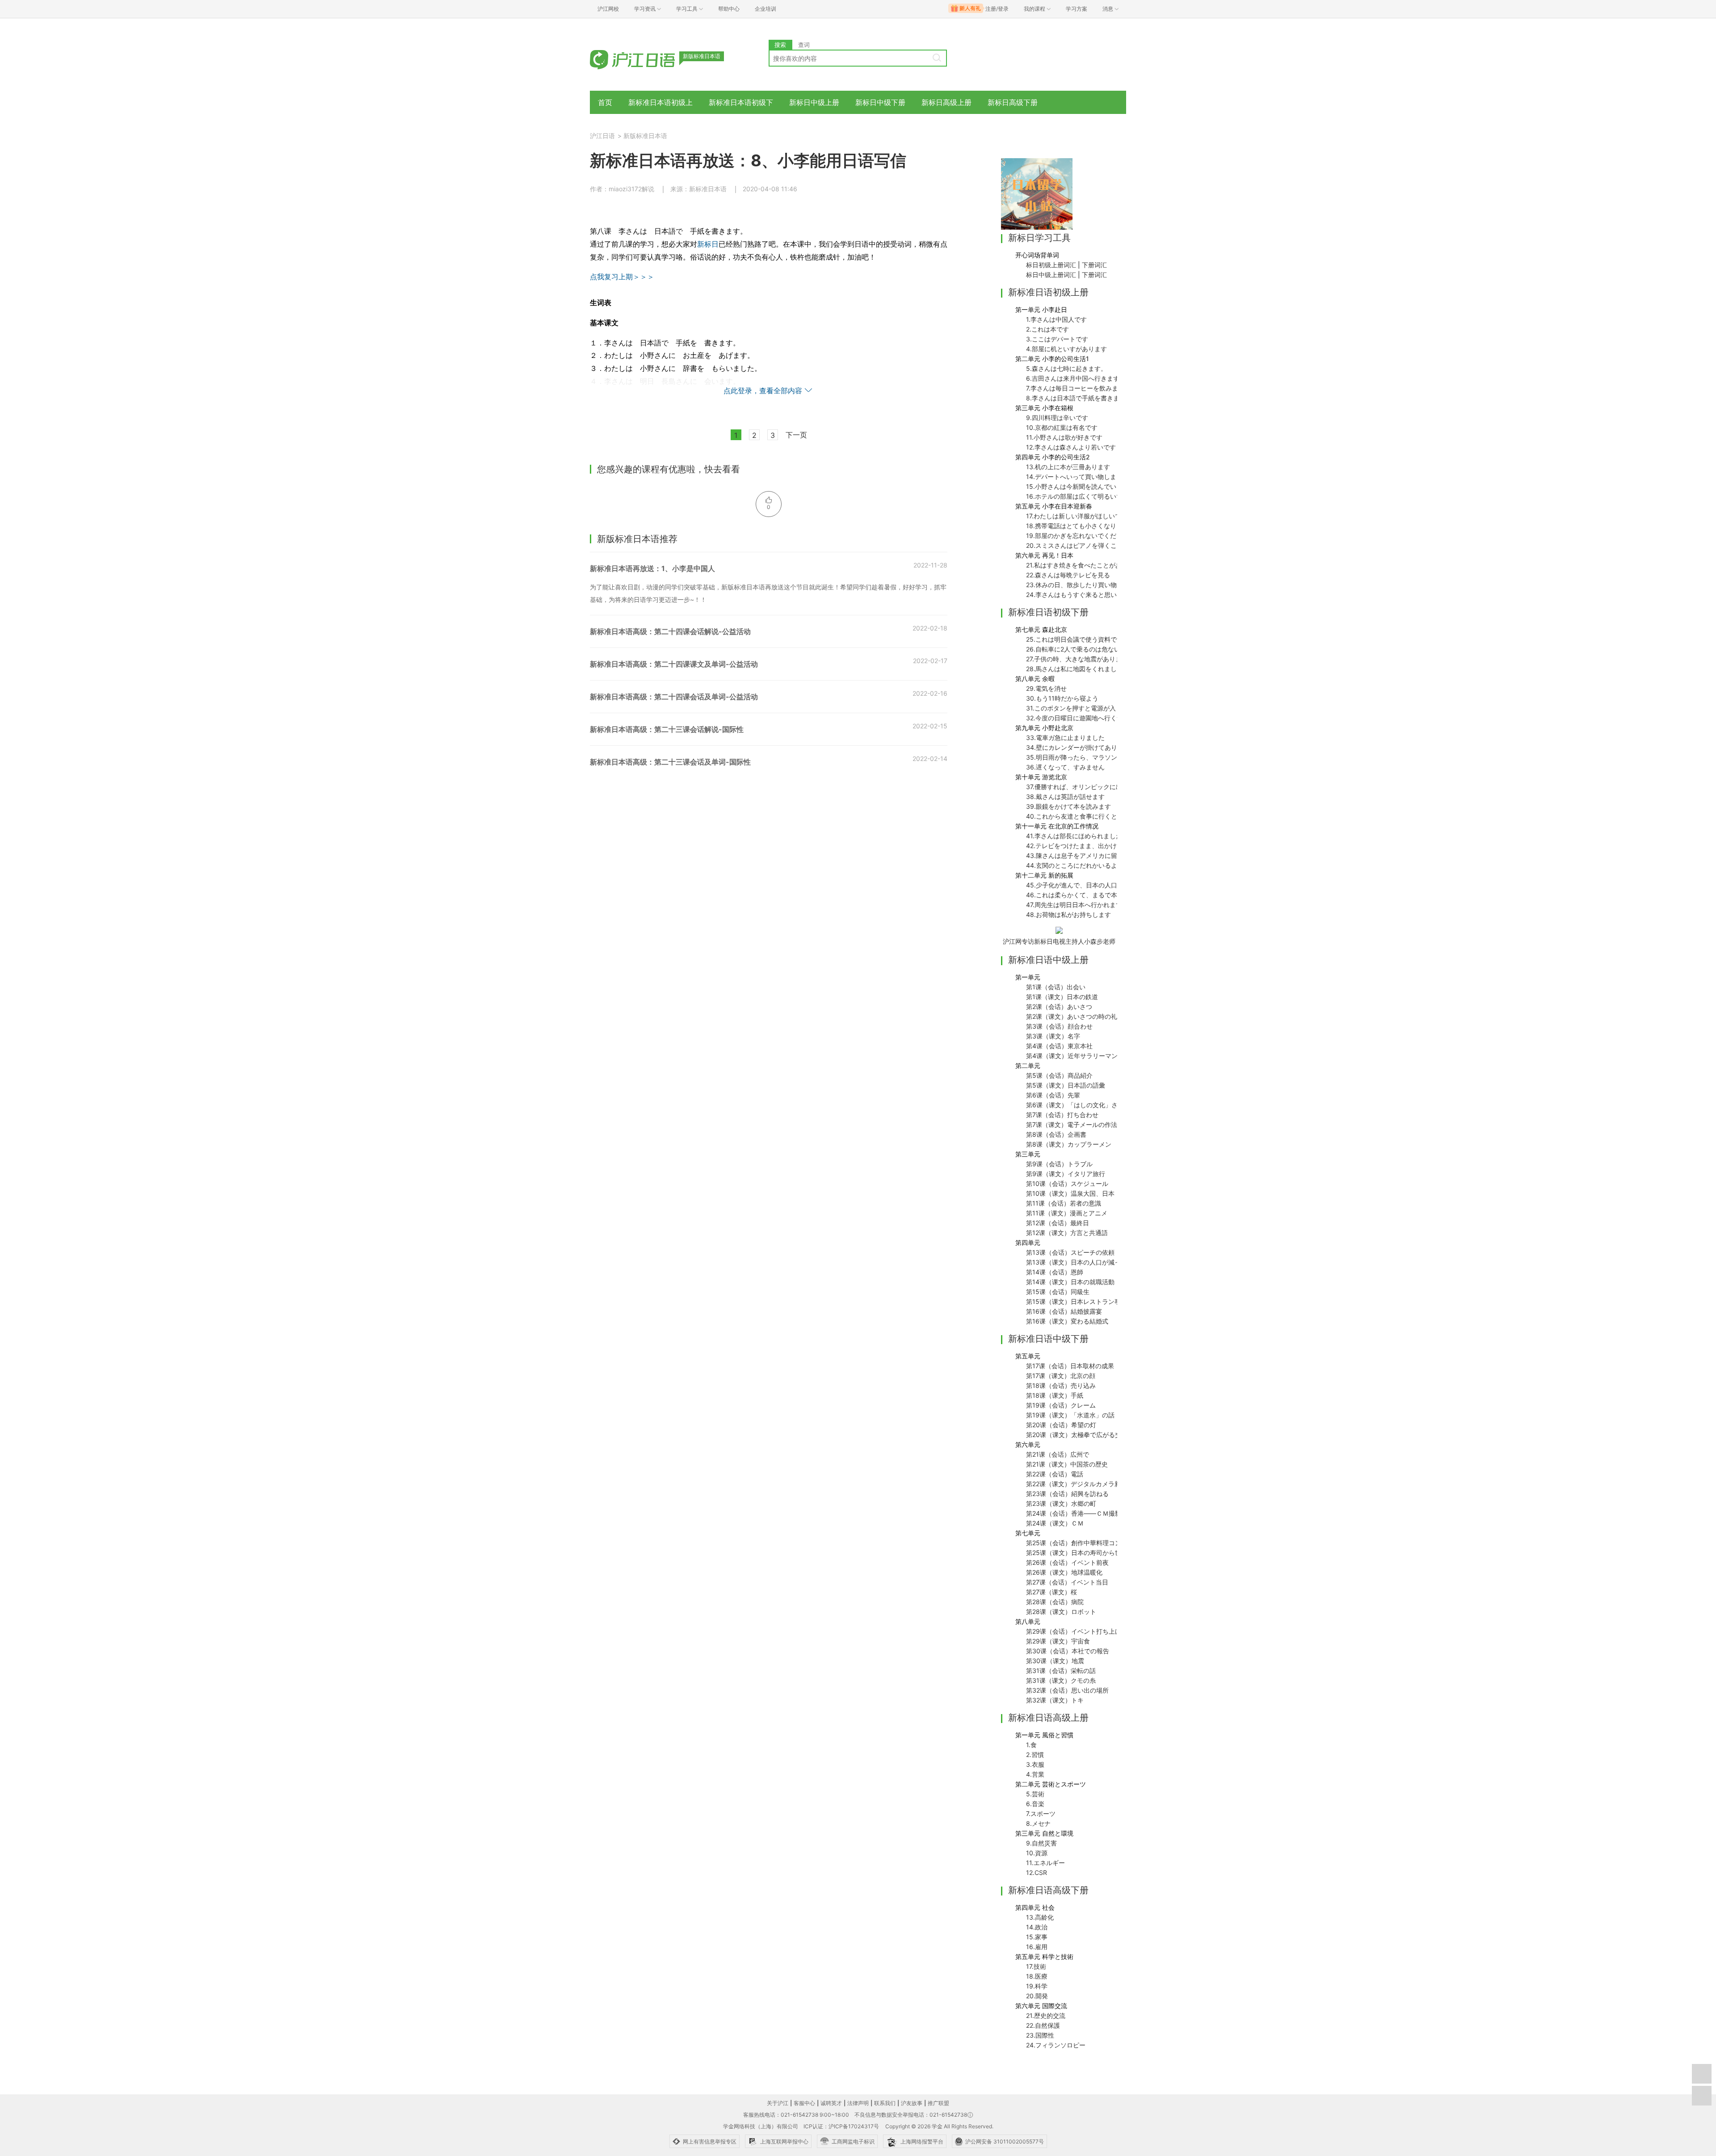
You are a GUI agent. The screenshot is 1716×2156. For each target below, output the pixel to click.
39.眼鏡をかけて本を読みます (1068, 806)
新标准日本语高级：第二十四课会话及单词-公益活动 (674, 697)
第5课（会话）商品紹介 (1059, 1075)
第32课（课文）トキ (1055, 1700)
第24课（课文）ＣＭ (1055, 1523)
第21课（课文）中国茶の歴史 (1067, 1464)
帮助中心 (729, 9)
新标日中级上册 (814, 102)
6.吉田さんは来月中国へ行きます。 (1076, 378)
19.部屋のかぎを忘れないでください (1077, 536)
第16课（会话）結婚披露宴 (1064, 1311)
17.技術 (1036, 1966)
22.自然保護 (1043, 2025)
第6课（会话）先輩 (1053, 1095)
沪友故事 (912, 2103)
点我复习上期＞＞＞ (622, 277)
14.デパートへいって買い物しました (1077, 477)
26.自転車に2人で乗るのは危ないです (1079, 649)
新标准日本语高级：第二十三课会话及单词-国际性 (670, 762)
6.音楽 (1035, 1804)
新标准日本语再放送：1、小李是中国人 (652, 568)
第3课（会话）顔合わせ (1059, 1026)
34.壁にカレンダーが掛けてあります (1078, 747)
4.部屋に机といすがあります (1066, 349)
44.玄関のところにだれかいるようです (1081, 865)
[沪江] (646, 59)
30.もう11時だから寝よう (1062, 698)
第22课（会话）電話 (1055, 1474)
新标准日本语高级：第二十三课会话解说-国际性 (667, 729)
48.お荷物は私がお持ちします (1068, 914)
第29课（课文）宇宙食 (1058, 1641)
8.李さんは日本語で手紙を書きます (1076, 398)
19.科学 (1037, 1986)
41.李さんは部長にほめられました (1074, 836)
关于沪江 (778, 2103)
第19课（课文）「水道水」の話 (1070, 1415)
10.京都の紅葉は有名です (1062, 427)
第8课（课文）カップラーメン (1069, 1144)
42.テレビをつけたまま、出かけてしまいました (1093, 846)
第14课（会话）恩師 (1055, 1272)
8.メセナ (1038, 1823)
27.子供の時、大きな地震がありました (1080, 659)
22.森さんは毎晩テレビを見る (1068, 575)
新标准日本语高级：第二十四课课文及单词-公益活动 (674, 664)
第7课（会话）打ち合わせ (1062, 1115)
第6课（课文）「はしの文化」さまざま (1081, 1105)
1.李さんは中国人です (1056, 319)
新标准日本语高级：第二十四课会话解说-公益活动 (670, 631)
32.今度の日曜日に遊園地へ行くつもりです (1087, 718)
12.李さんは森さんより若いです (1071, 447)
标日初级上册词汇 (1051, 265)
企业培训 (765, 9)
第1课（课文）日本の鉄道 (1062, 997)
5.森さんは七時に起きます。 (1066, 368)
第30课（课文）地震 (1055, 1661)
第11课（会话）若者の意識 (1064, 1203)
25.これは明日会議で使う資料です (1075, 639)
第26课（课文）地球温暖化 (1064, 1572)
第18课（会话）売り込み (1061, 1385)
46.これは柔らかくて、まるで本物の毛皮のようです (1100, 895)
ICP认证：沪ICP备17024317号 (841, 2126)
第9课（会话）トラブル (1059, 1164)
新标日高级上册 (946, 102)
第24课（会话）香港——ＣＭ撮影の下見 (1083, 1513)
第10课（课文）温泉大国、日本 (1070, 1193)
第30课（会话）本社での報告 (1068, 1651)
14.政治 (1037, 1927)
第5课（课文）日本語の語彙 (1066, 1085)
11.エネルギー (1045, 1863)
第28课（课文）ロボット (1061, 1612)
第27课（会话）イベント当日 (1067, 1582)
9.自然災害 (1041, 1843)
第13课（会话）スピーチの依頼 (1070, 1252)
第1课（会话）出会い (1056, 987)
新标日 (708, 244)
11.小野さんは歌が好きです (1064, 437)
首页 (605, 102)
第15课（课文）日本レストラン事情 (1077, 1301)
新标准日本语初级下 (741, 102)
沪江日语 (602, 136)
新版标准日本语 (645, 136)
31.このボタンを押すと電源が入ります (1080, 708)
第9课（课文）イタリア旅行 (1066, 1174)
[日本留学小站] (1037, 193)
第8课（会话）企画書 (1056, 1134)
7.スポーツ (1041, 1813)
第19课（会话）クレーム (1061, 1405)
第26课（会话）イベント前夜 (1067, 1562)
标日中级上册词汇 (1051, 275)
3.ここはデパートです (1057, 339)
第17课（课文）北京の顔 (1061, 1376)
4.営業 (1035, 1774)
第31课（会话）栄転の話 (1061, 1671)
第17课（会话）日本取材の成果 (1070, 1366)
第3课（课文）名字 (1053, 1036)
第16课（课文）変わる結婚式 (1067, 1321)
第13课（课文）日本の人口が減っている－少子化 (1095, 1262)
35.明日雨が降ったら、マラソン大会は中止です (1094, 757)
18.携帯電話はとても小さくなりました (1081, 526)
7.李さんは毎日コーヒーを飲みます (1075, 388)
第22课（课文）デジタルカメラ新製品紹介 (1086, 1484)
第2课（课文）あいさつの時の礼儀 (1075, 1016)
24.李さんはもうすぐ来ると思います (1078, 595)
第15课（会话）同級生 (1058, 1292)
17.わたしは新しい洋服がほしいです (1077, 516)
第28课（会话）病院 (1055, 1602)
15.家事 (1037, 1937)
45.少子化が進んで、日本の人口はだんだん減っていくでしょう (1115, 885)
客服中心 (804, 2103)
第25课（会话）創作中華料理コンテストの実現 (1092, 1543)
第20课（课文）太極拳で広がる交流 (1077, 1435)
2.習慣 (1035, 1755)
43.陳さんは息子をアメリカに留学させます (1087, 855)
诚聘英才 (831, 2103)
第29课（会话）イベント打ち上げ (1074, 1631)
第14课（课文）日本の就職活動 (1070, 1282)
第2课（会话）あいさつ (1059, 1007)
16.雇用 (1037, 1947)
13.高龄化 (1040, 1917)
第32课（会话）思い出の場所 (1067, 1690)
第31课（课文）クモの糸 (1061, 1680)
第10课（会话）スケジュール (1067, 1183)
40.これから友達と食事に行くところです (1084, 816)
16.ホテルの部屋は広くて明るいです (1077, 496)
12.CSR (1037, 1872)
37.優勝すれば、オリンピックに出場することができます (1105, 787)
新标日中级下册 (880, 102)
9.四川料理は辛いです (1057, 418)
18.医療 (1037, 1976)
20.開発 (1037, 1996)
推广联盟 (938, 2103)
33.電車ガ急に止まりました (1065, 738)
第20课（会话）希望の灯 (1061, 1425)
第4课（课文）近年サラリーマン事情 (1078, 1056)
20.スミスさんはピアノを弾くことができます (1090, 545)
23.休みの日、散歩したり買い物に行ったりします (1096, 585)
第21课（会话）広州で (1058, 1454)
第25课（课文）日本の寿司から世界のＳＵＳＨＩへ (1099, 1553)
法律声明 (858, 2103)
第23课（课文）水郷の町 (1061, 1503)
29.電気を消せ (1046, 688)
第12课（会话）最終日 (1058, 1223)
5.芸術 (1035, 1794)
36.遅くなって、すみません (1065, 767)
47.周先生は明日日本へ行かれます (1074, 905)
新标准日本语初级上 (660, 102)
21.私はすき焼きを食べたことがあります (1083, 565)
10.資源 (1037, 1853)
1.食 (1031, 1745)
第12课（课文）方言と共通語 (1067, 1233)
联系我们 (885, 2103)
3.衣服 (1035, 1764)
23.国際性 (1040, 2035)
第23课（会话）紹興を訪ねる (1067, 1494)
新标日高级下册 (1013, 102)
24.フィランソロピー (1056, 2045)
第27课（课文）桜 (1051, 1592)
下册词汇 (1094, 265)
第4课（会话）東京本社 (1059, 1046)
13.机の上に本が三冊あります (1068, 467)
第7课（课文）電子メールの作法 (1072, 1124)
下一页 (796, 435)
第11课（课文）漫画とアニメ (1067, 1213)
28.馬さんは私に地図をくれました (1075, 669)
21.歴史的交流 (1046, 2015)
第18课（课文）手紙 (1055, 1395)
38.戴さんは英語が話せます (1065, 796)
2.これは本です (1047, 329)
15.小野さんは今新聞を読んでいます (1077, 486)
